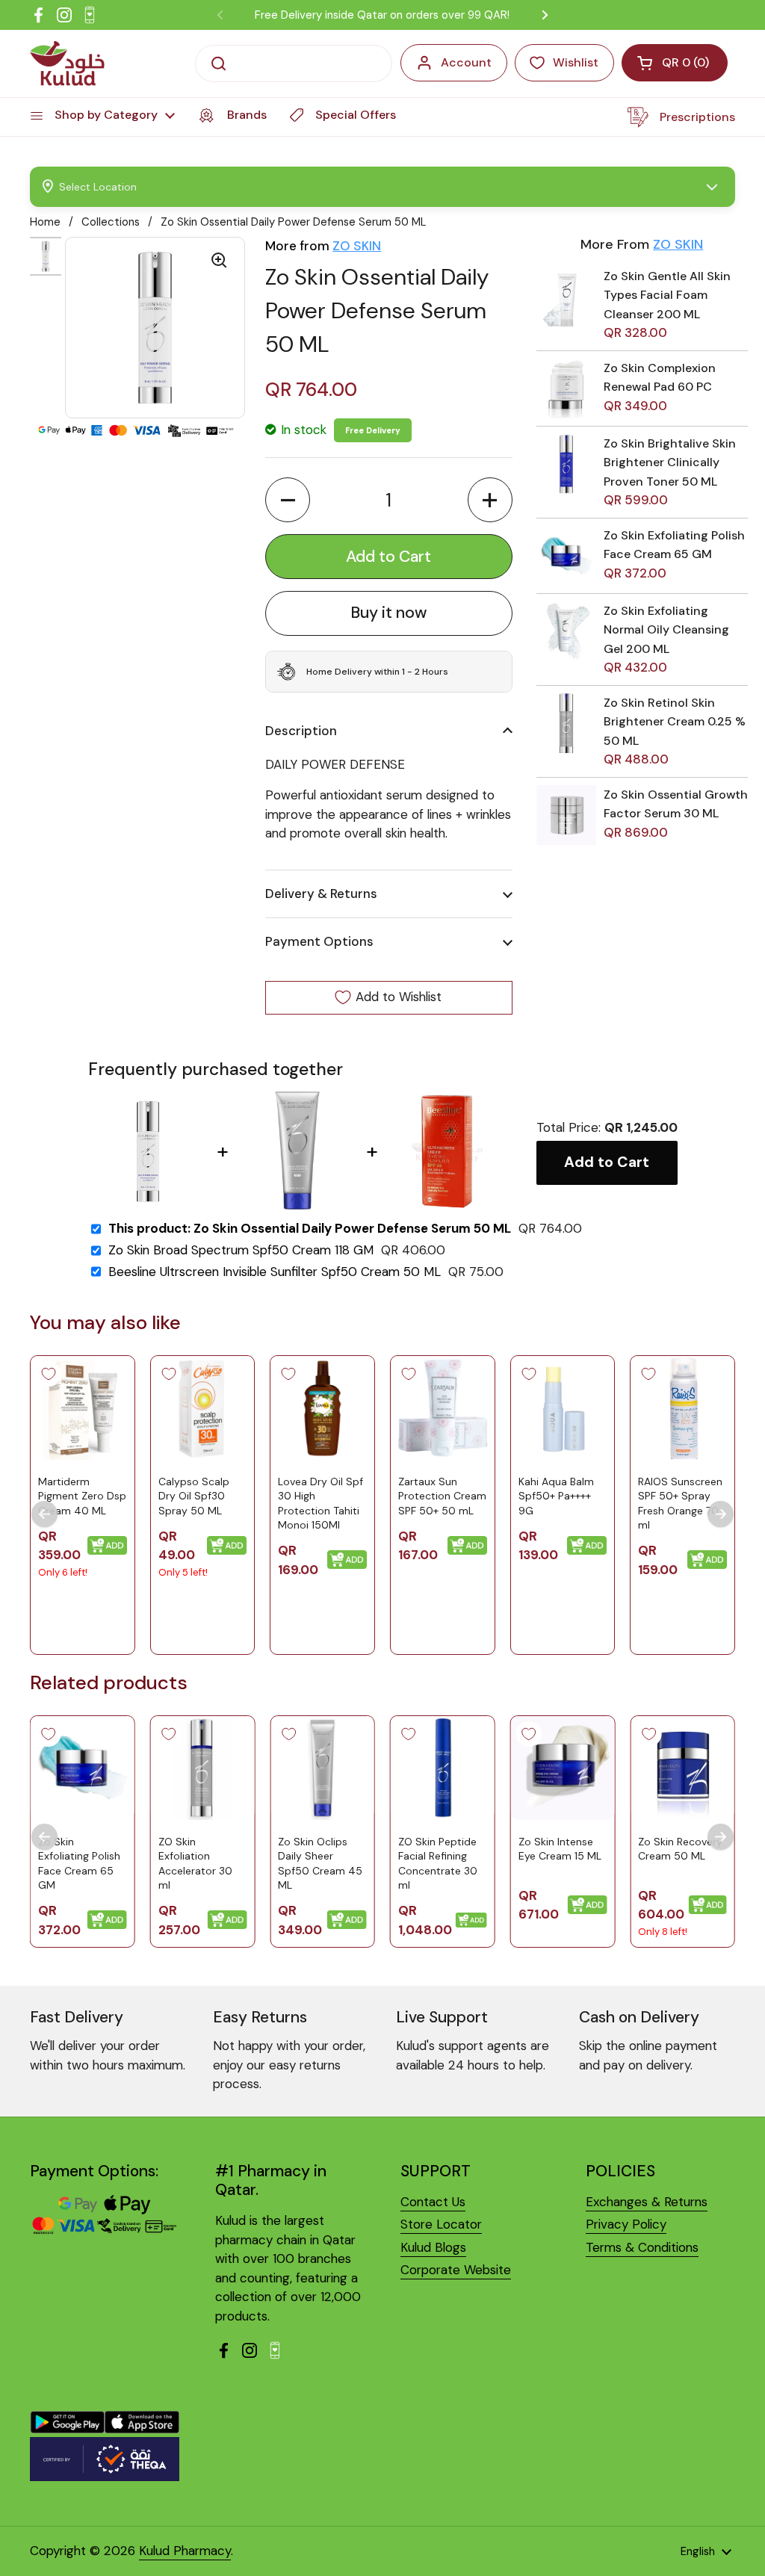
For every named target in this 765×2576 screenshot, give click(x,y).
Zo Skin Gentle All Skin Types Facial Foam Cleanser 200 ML (667, 295)
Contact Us (433, 2202)
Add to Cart (607, 1162)
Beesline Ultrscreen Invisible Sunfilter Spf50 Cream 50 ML (275, 1272)
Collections (111, 222)
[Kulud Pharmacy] (67, 64)
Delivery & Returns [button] (321, 894)
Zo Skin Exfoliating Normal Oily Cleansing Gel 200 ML (666, 630)
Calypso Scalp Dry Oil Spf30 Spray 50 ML (194, 1496)
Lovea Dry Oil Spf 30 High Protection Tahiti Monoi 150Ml (320, 1504)
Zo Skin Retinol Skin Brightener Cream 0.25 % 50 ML (675, 722)
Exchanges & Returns (647, 2202)
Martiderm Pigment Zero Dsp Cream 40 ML (82, 1496)
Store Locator (441, 2224)
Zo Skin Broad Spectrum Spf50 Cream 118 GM (241, 1250)
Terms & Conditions (642, 2247)
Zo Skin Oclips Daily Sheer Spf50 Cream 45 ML (320, 1864)
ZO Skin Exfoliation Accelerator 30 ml (195, 1864)
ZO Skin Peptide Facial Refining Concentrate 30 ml (438, 1864)
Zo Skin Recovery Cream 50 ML (680, 1849)
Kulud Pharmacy (185, 2551)
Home (45, 222)
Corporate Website (456, 2270)
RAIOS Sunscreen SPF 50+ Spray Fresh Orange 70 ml (680, 1504)
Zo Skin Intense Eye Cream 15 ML (560, 1849)
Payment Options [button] (319, 941)
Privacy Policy (626, 2224)
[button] (288, 500)
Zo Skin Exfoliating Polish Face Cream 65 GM (79, 1864)
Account (466, 62)
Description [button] (301, 731)
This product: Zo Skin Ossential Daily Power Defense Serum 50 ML (310, 1229)
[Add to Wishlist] (49, 1374)
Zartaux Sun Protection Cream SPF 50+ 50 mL (442, 1496)
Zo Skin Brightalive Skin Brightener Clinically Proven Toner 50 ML (670, 462)
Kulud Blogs (433, 2247)
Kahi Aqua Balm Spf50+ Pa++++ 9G (556, 1496)
